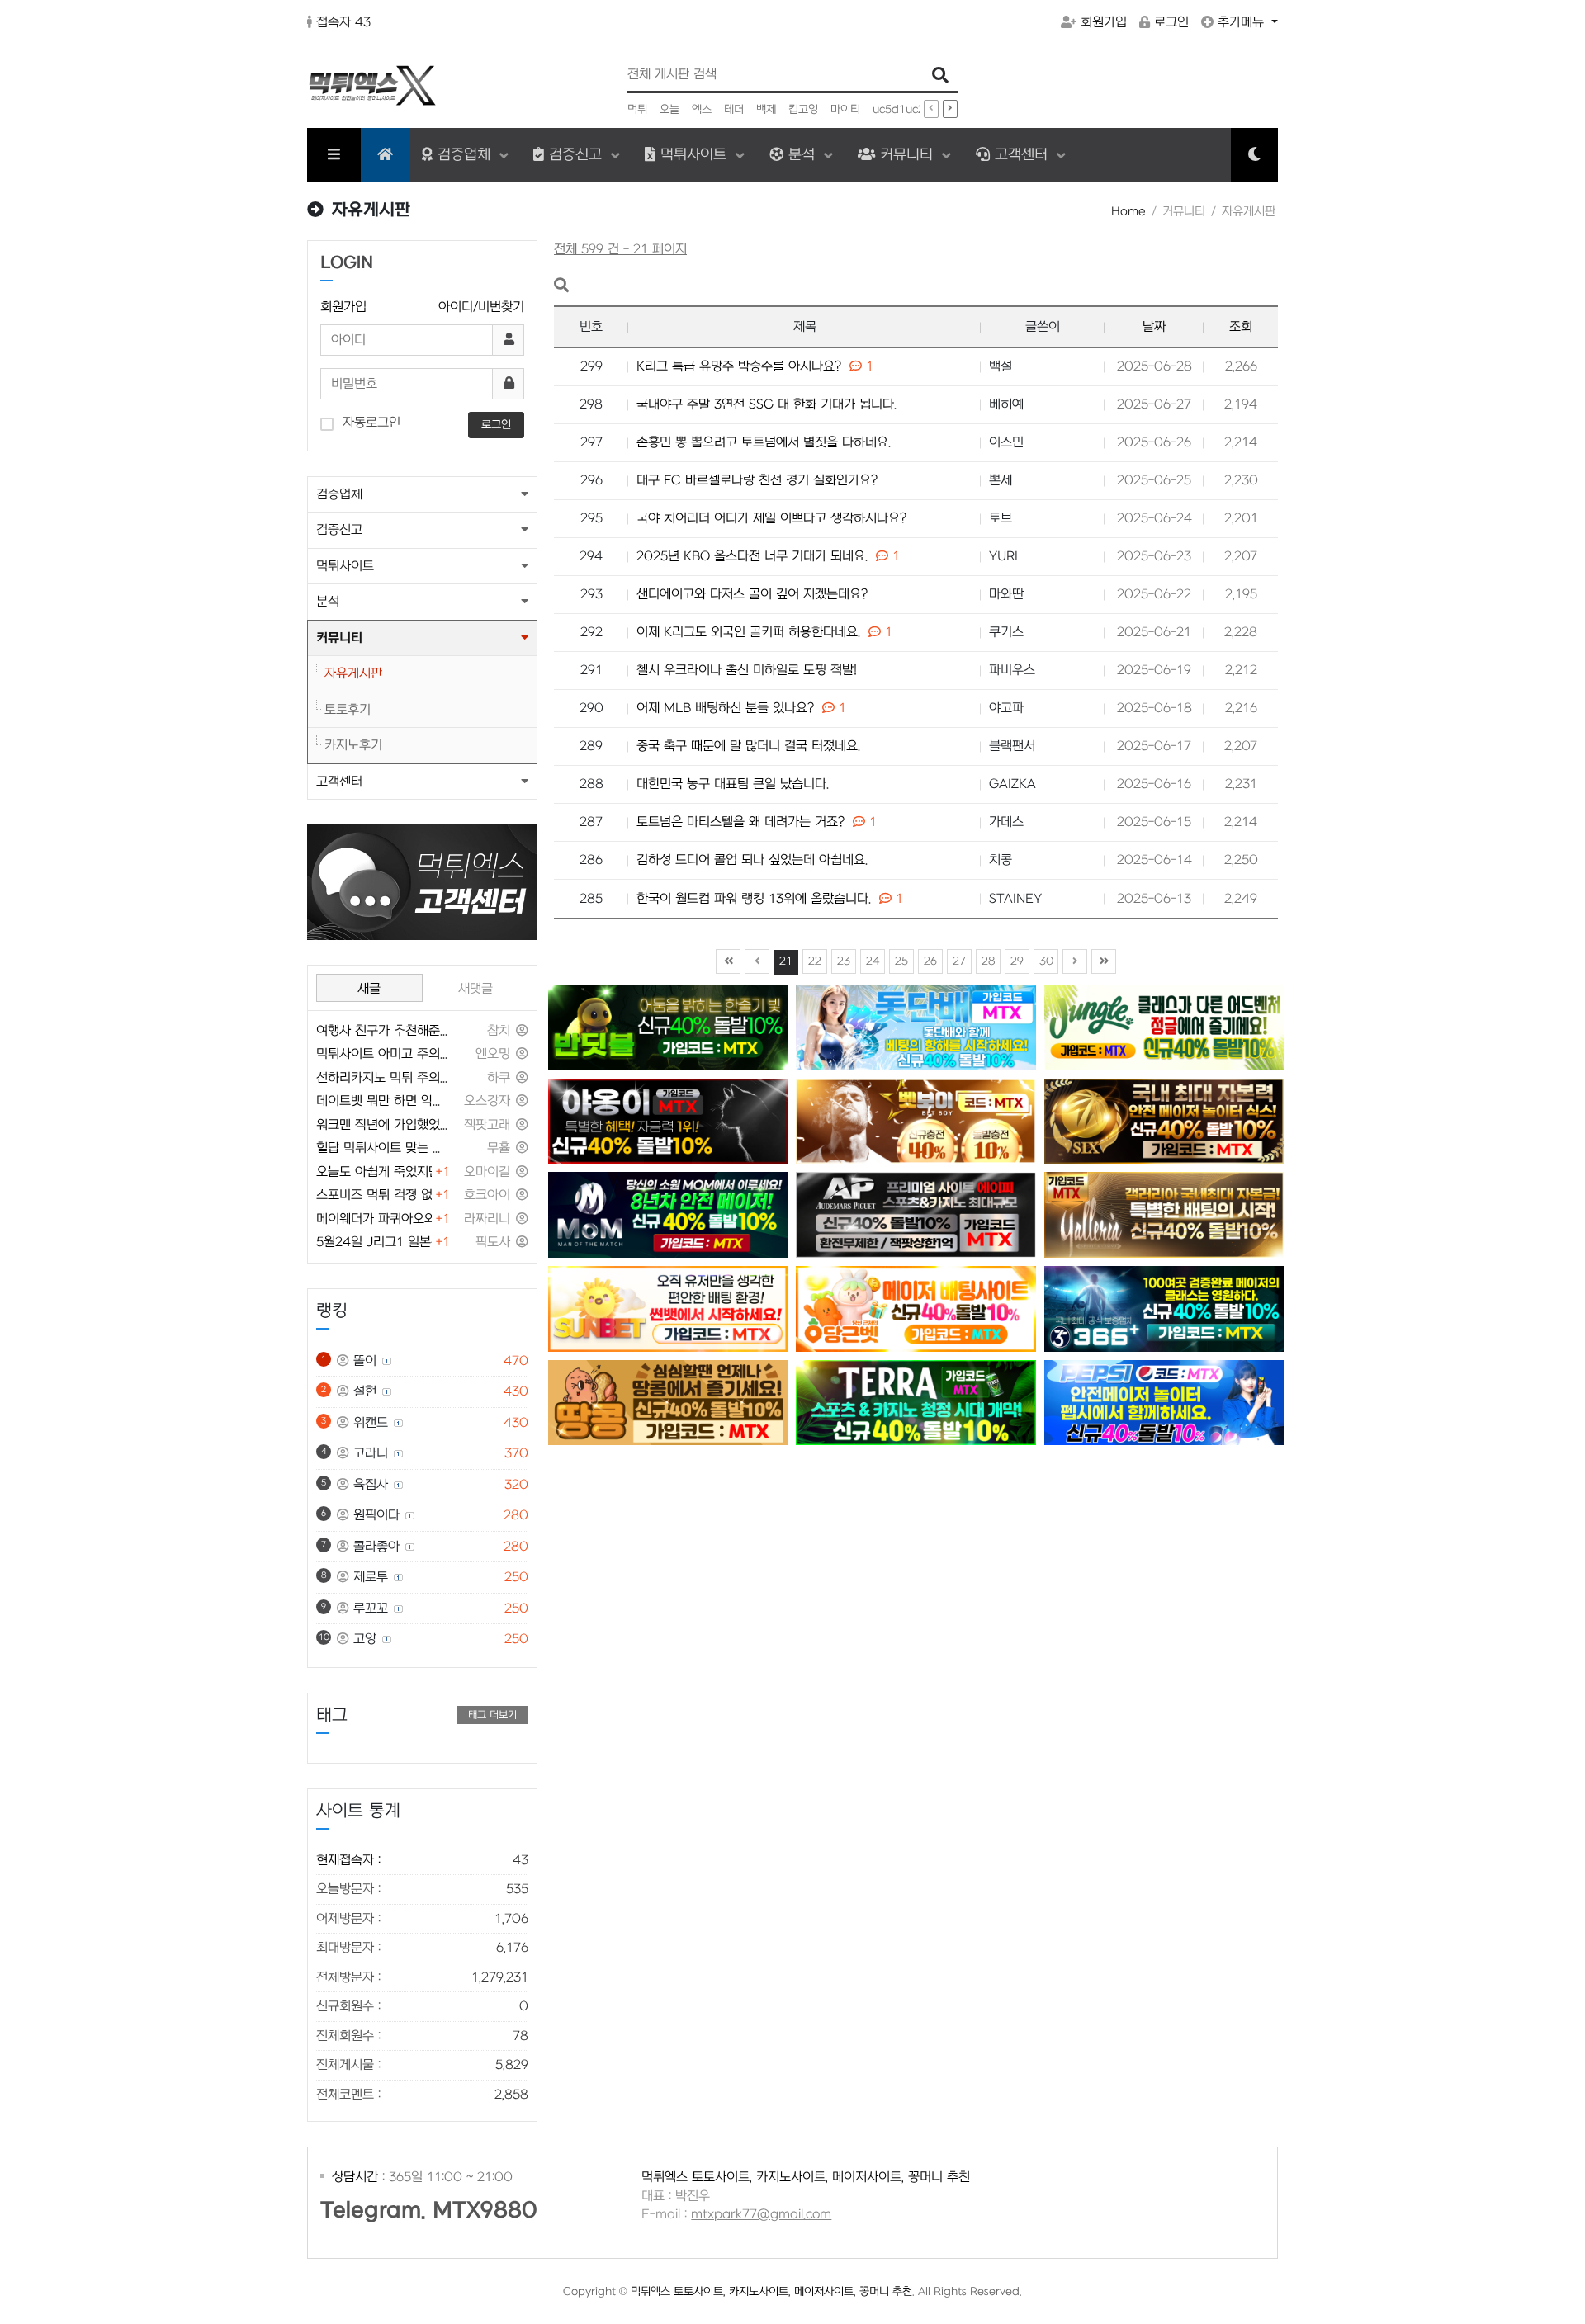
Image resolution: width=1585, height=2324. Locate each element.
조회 (1241, 327)
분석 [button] (328, 602)
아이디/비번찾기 (481, 307)
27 (959, 961)
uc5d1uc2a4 (906, 109)
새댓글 (475, 989)
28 (989, 961)
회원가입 (1104, 22)
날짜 (1154, 327)
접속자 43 (343, 22)
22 (815, 961)
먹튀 (637, 109)
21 (786, 961)
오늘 (669, 109)
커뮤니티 (906, 155)
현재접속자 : (422, 1860)
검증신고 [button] (339, 530)
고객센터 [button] (339, 782)
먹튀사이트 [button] (345, 566)
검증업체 (464, 155)
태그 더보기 (492, 1715)
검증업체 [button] (339, 494)
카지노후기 (353, 745)
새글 (369, 989)
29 (1017, 961)
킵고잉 (803, 109)
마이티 (845, 109)
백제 (766, 109)
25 (901, 961)
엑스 (702, 109)
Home (1128, 212)
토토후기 (348, 710)
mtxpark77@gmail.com (761, 2214)
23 (844, 961)
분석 (802, 155)
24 (873, 961)
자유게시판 (353, 673)
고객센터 (1021, 155)
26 (930, 961)
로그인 (1171, 22)
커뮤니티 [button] (339, 638)
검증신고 (575, 155)
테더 (734, 109)
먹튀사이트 (693, 155)
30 (1046, 961)
